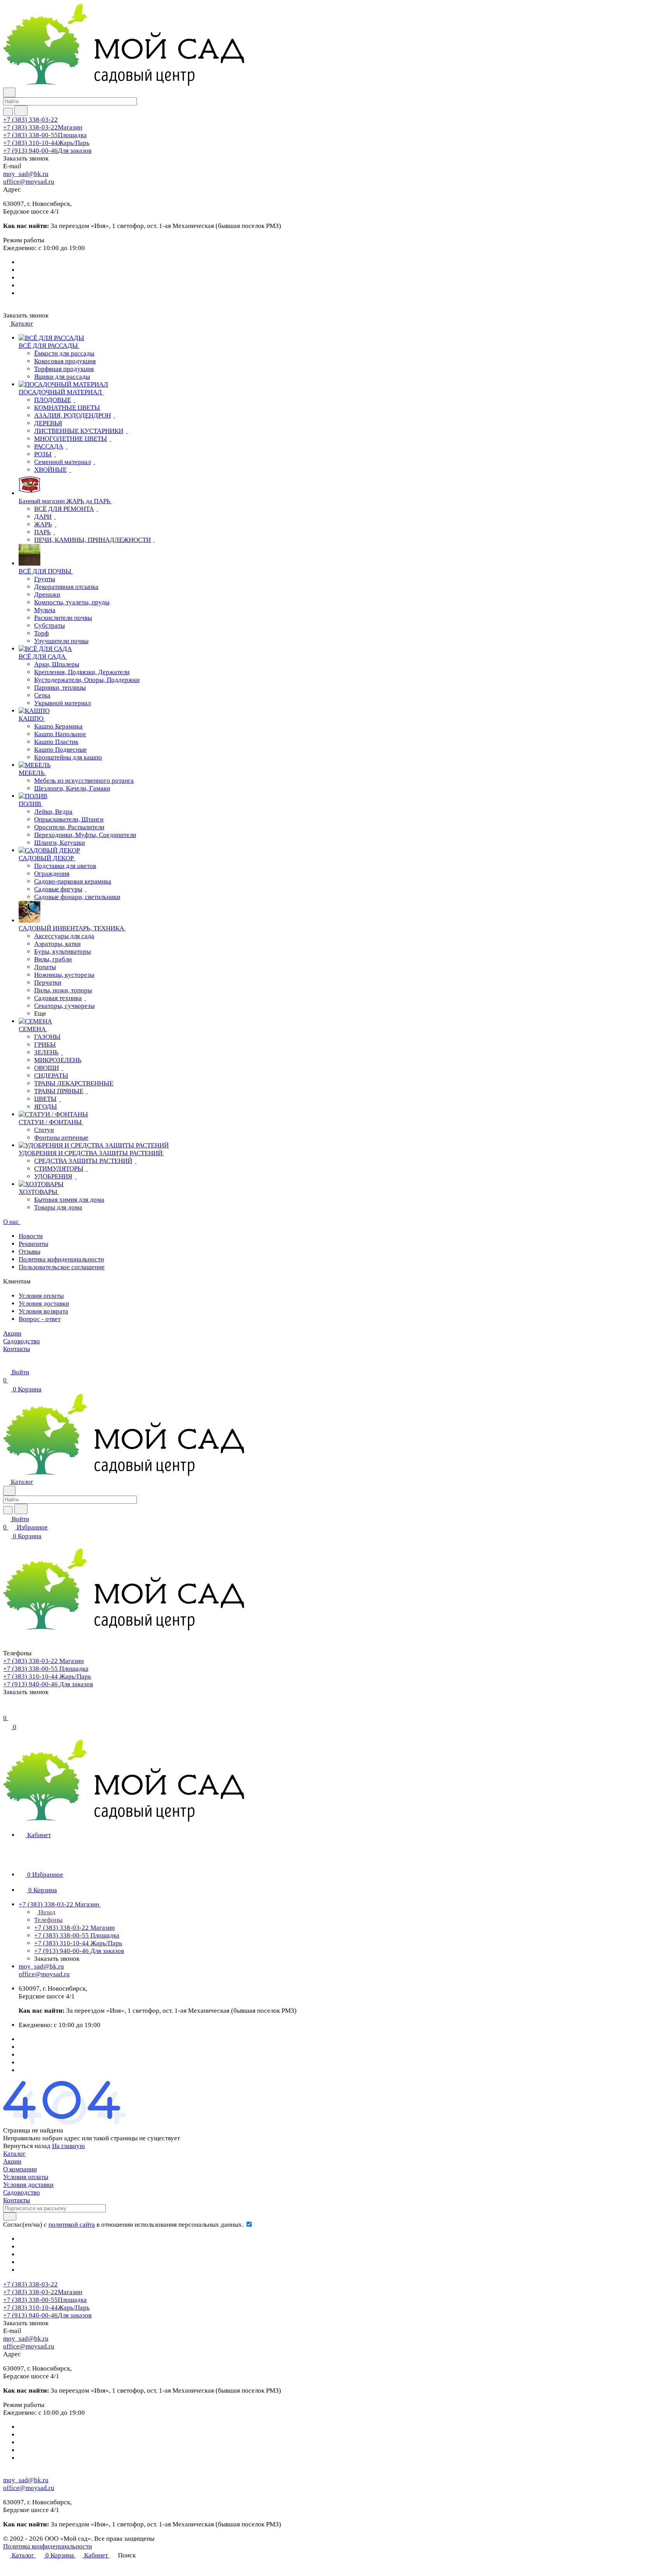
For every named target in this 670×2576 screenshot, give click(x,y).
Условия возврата (43, 1311)
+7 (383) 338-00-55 (45, 135)
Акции (12, 2161)
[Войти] (7, 1710)
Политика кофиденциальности (61, 1259)
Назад (46, 1912)
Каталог (14, 2154)
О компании (20, 2169)
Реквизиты (33, 1244)
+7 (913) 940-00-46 (47, 151)
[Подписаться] (10, 2216)
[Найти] (21, 111)
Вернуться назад (27, 2146)
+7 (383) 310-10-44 (46, 143)
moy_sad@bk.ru (26, 174)
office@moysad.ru (29, 182)
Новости (31, 1236)
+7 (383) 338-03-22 (30, 120)
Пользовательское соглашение (62, 1267)
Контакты (16, 2200)
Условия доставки (44, 1304)
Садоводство (22, 2192)
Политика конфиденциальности (47, 2546)
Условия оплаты (41, 1296)
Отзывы (29, 1252)
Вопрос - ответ (40, 1319)
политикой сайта (72, 2225)
